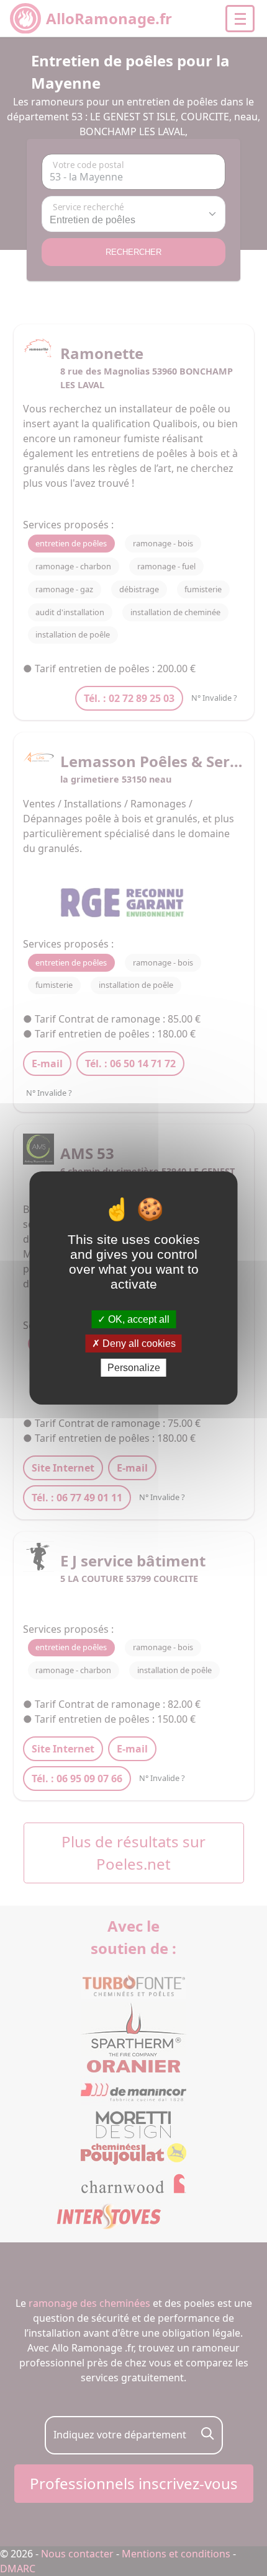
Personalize (134, 1368)
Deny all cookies (138, 1344)
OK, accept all (138, 1319)
